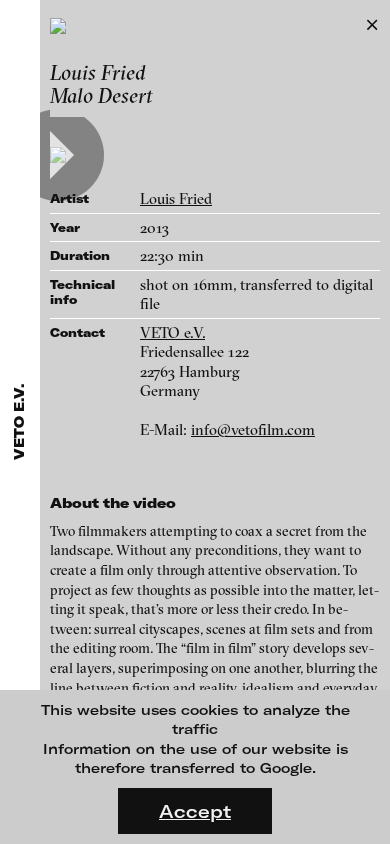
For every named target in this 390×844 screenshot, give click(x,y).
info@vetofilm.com (253, 429)
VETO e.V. (172, 332)
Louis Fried (176, 198)
